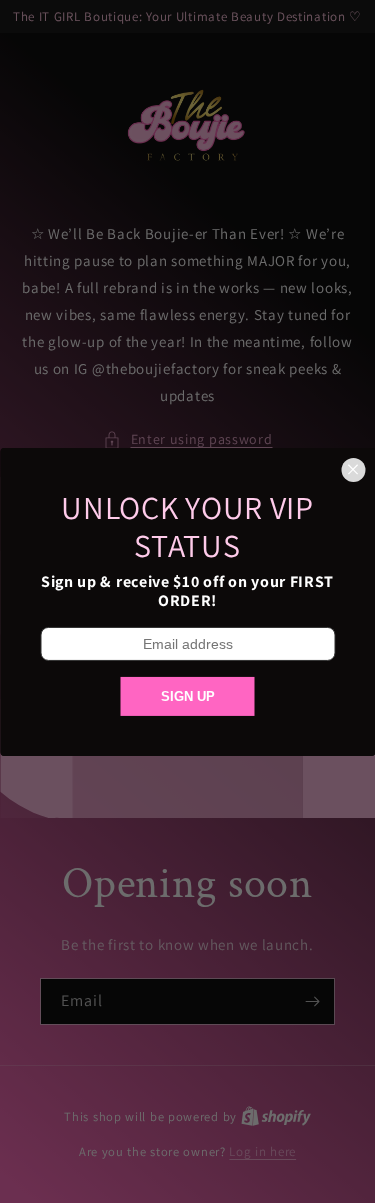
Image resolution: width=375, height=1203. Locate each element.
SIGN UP (188, 696)
